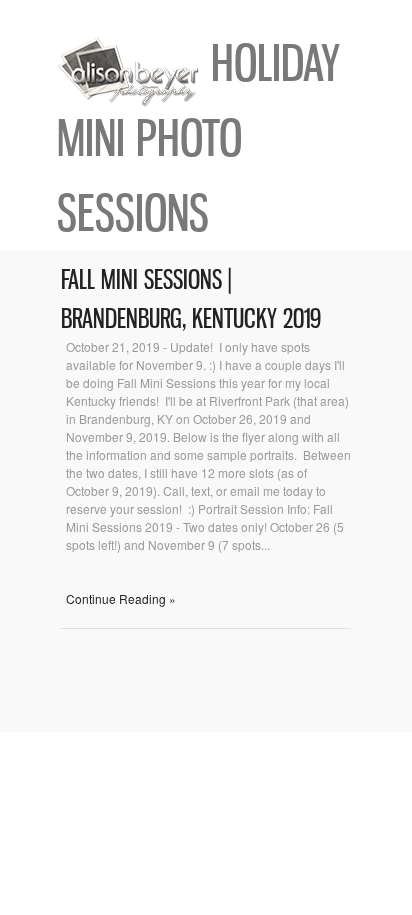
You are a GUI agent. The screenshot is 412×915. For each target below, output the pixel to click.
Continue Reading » (121, 598)
